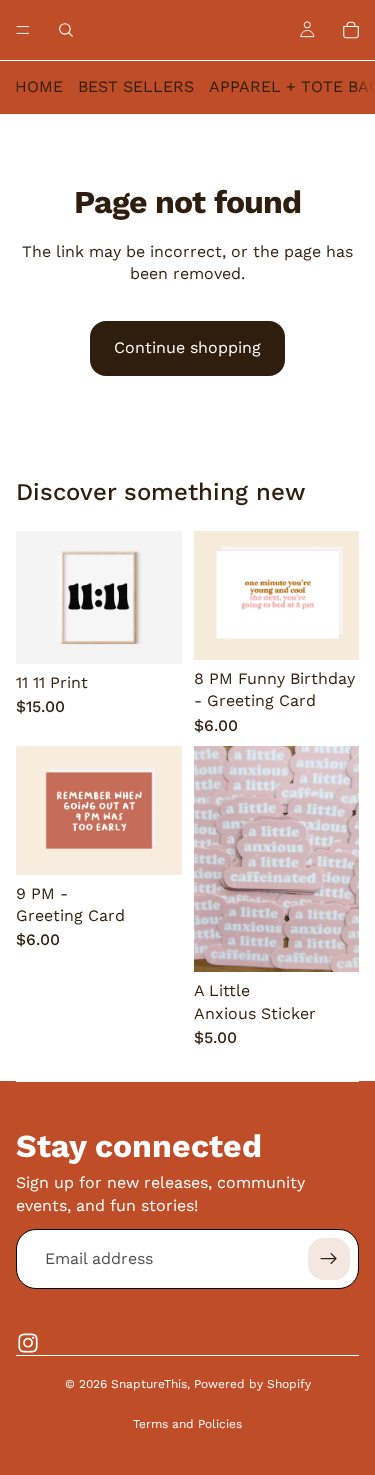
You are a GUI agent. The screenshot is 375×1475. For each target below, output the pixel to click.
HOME (39, 86)
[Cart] (351, 30)
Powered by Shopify (252, 1384)
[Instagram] (28, 1343)
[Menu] (23, 30)
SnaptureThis (149, 1384)
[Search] (66, 30)
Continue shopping (187, 347)
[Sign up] (329, 1259)
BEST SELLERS (136, 86)
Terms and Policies (187, 1424)
